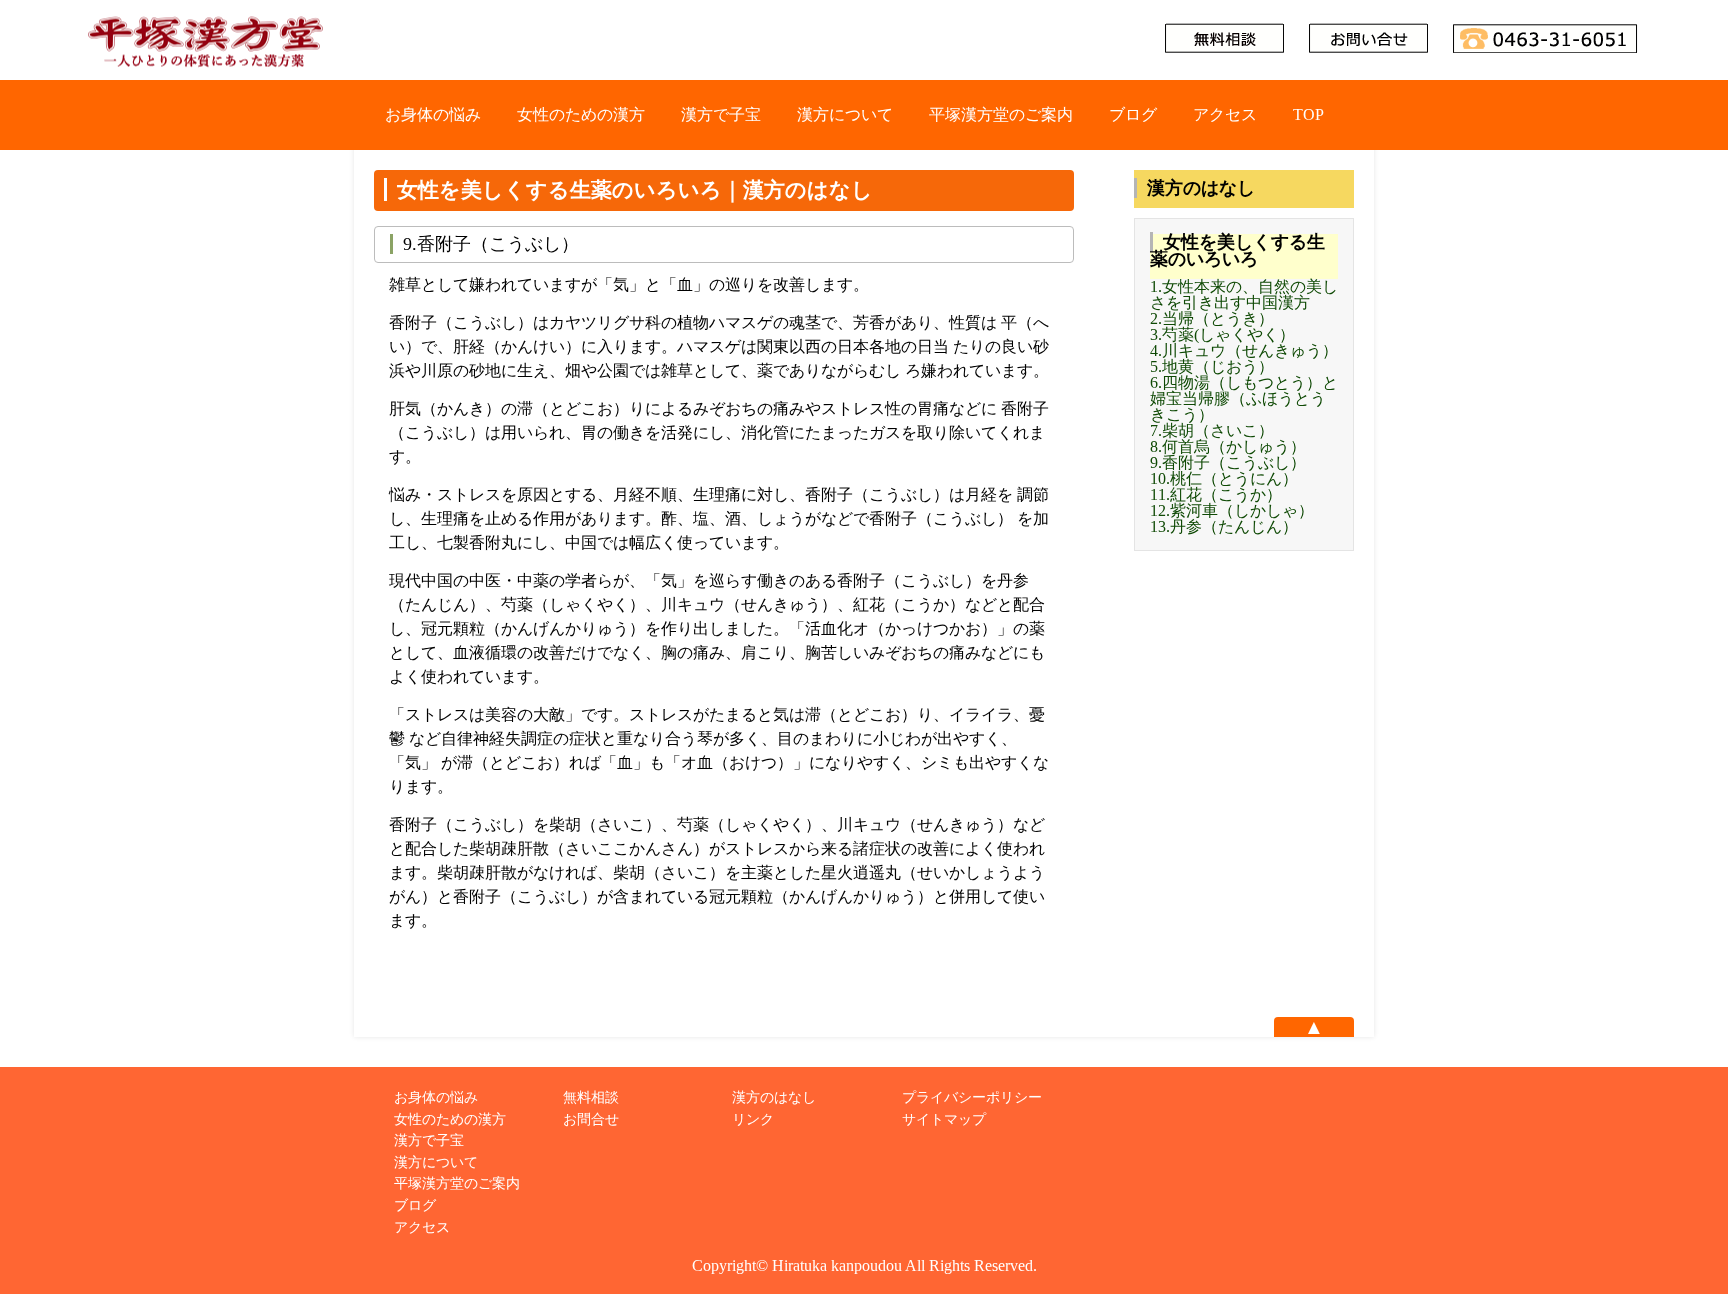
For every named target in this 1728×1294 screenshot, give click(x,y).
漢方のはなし (774, 1097)
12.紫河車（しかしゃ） (1232, 510)
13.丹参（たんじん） (1224, 526)
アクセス (1225, 114)
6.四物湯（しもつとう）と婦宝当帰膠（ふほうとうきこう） (1244, 398)
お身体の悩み (433, 114)
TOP (1308, 114)
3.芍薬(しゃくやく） (1222, 334)
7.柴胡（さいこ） (1212, 430)
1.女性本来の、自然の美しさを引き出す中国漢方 (1244, 294)
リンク (753, 1119)
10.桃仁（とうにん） (1224, 478)
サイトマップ (944, 1119)
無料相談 (591, 1097)
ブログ (1133, 114)
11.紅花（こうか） (1216, 494)
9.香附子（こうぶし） (1228, 462)
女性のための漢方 (581, 114)
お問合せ (591, 1119)
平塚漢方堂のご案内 (1001, 114)
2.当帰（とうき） (1212, 318)
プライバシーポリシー (972, 1097)
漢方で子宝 (721, 114)
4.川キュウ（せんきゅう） (1244, 350)
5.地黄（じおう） (1212, 366)
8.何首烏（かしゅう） (1228, 446)
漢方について (845, 114)
